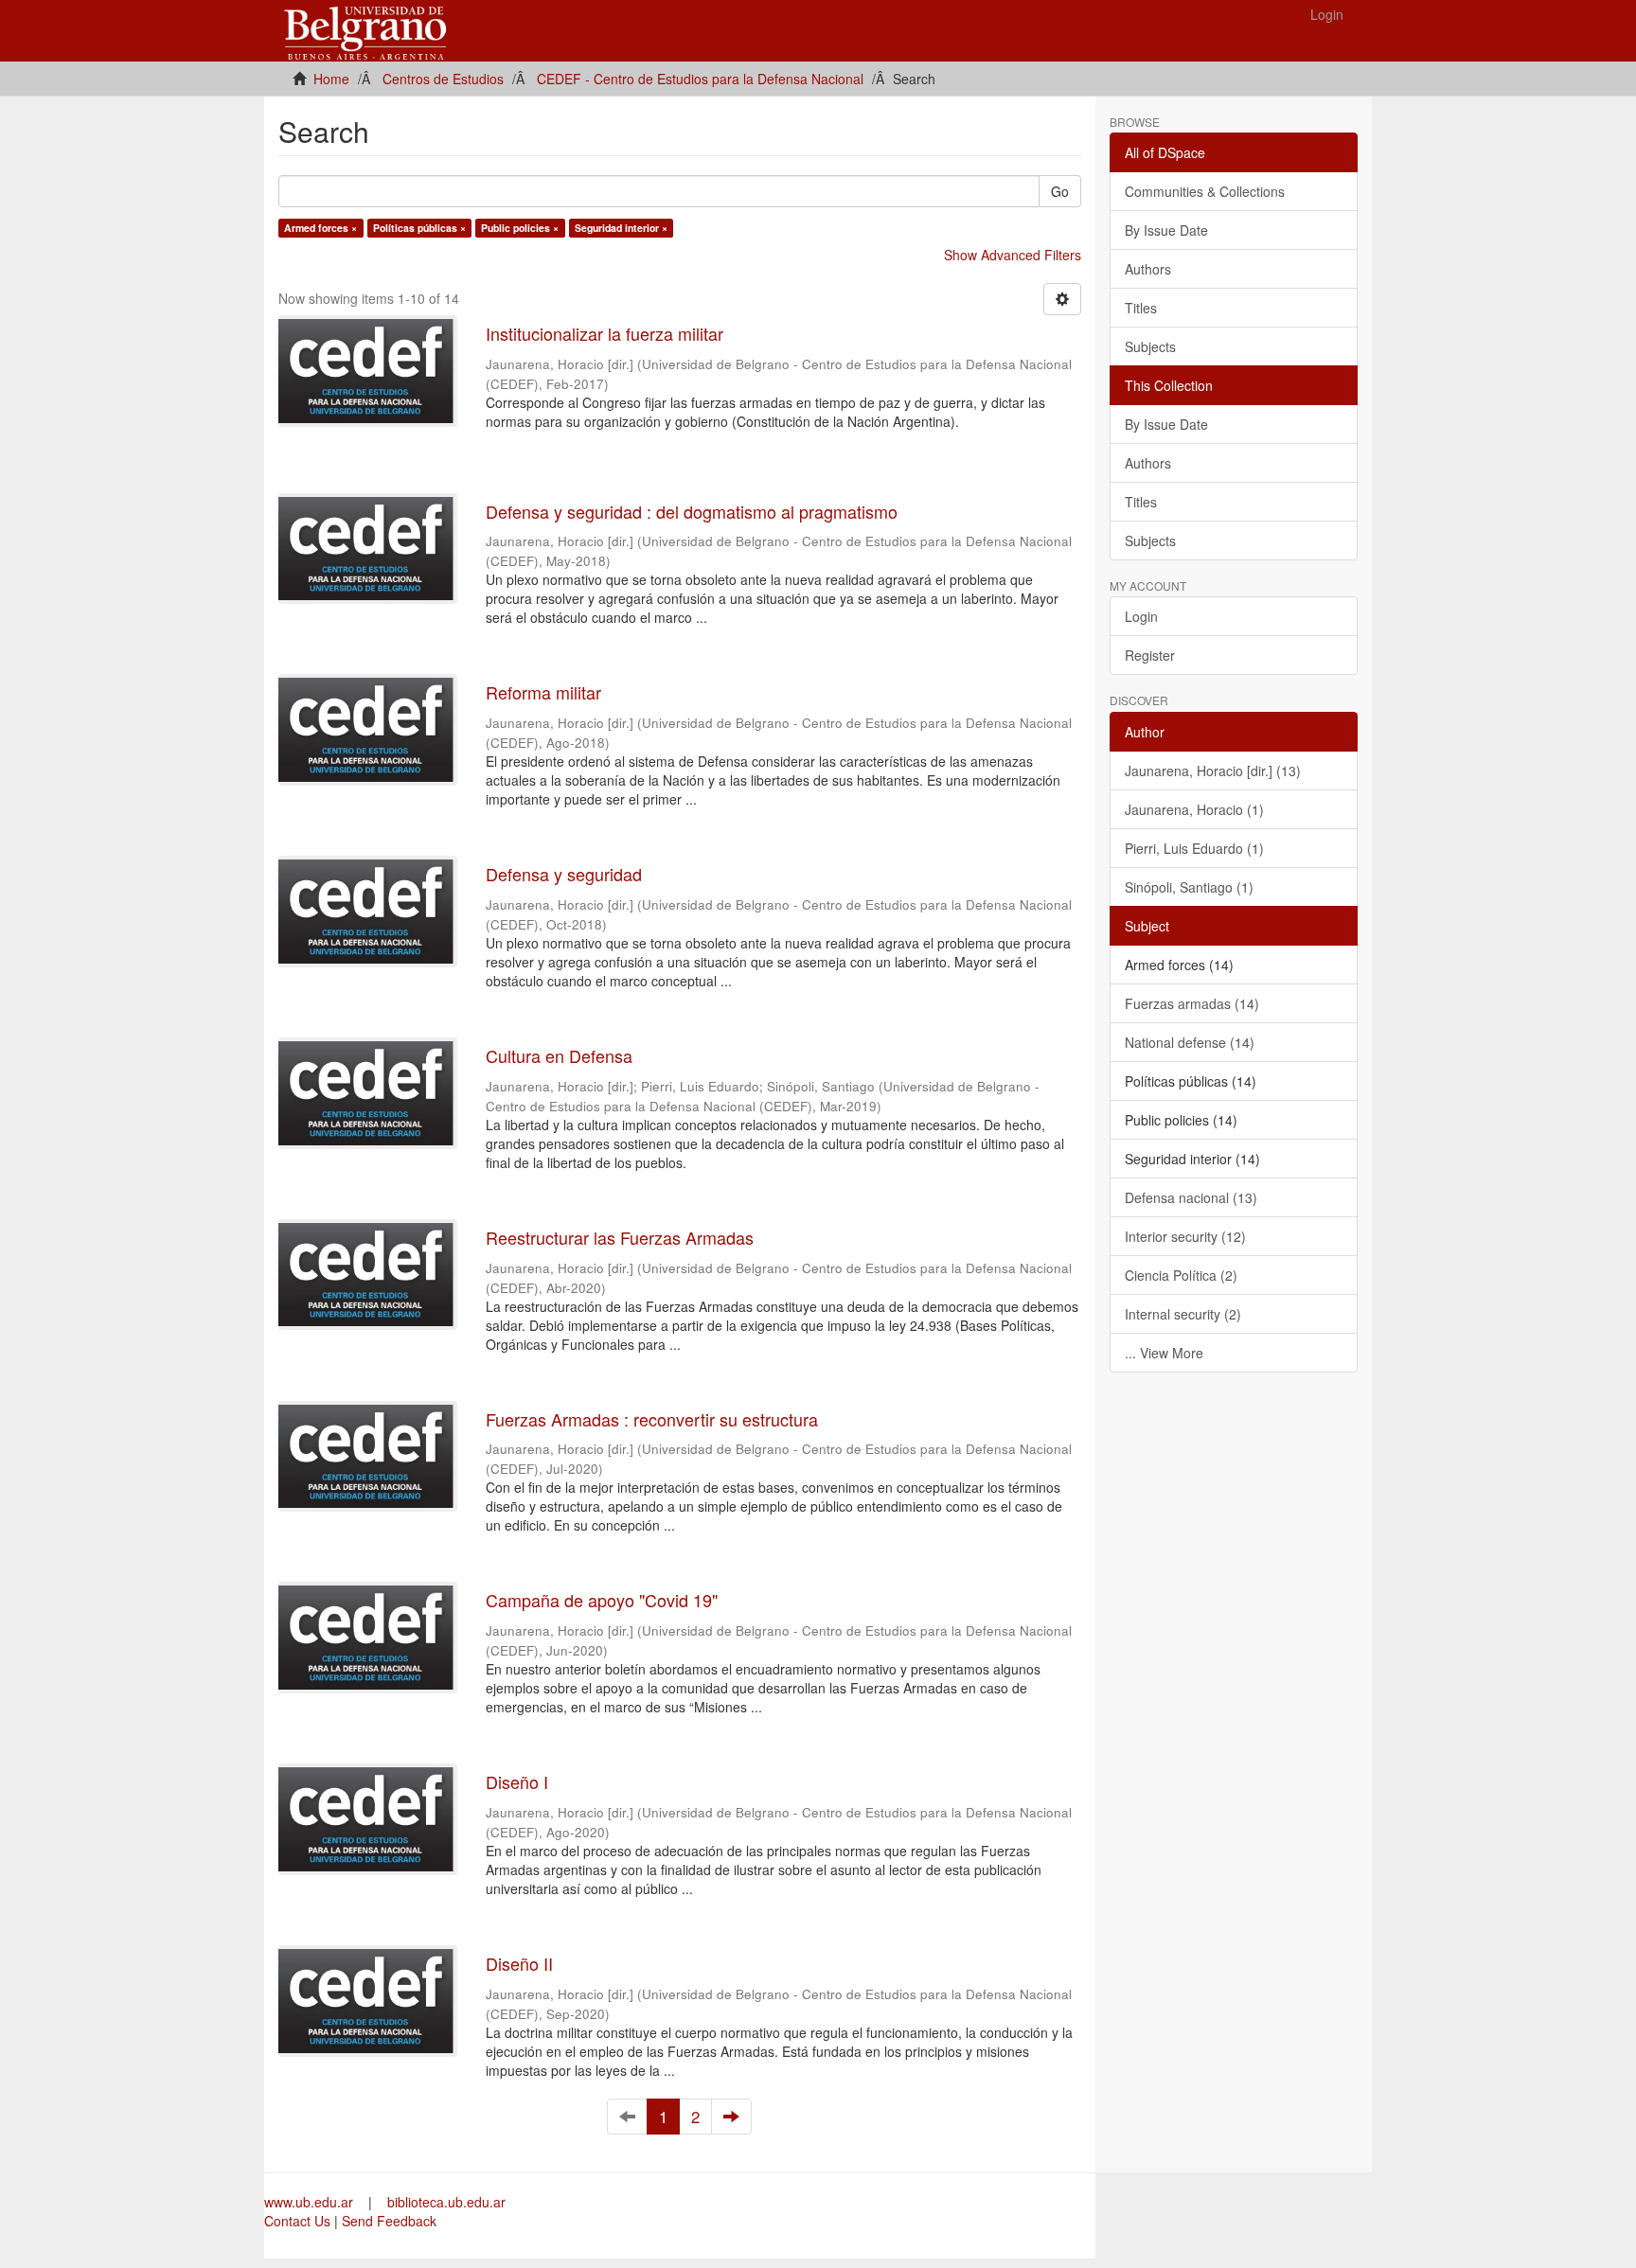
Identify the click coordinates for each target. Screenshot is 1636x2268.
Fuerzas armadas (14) (1192, 1003)
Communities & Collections (1205, 191)
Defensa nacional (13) (1191, 1197)
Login (1141, 616)
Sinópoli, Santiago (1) (1189, 887)
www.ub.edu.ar (311, 2202)
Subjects (1150, 346)
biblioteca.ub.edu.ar (446, 2202)
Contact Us (297, 2221)
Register (1150, 655)
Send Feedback (389, 2221)
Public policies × (520, 228)
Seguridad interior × (621, 228)
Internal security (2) (1183, 1314)
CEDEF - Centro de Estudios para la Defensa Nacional (700, 79)
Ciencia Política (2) (1181, 1275)
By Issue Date (1166, 230)
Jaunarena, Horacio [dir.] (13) (1213, 771)
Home (331, 79)
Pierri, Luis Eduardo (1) (1194, 848)
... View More (1164, 1353)
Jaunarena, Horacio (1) (1194, 809)
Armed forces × (320, 228)
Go (1060, 191)
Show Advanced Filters (1013, 255)
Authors (1148, 269)
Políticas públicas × (419, 228)
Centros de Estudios (443, 79)
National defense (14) (1190, 1042)
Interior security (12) (1185, 1236)
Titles (1141, 308)
